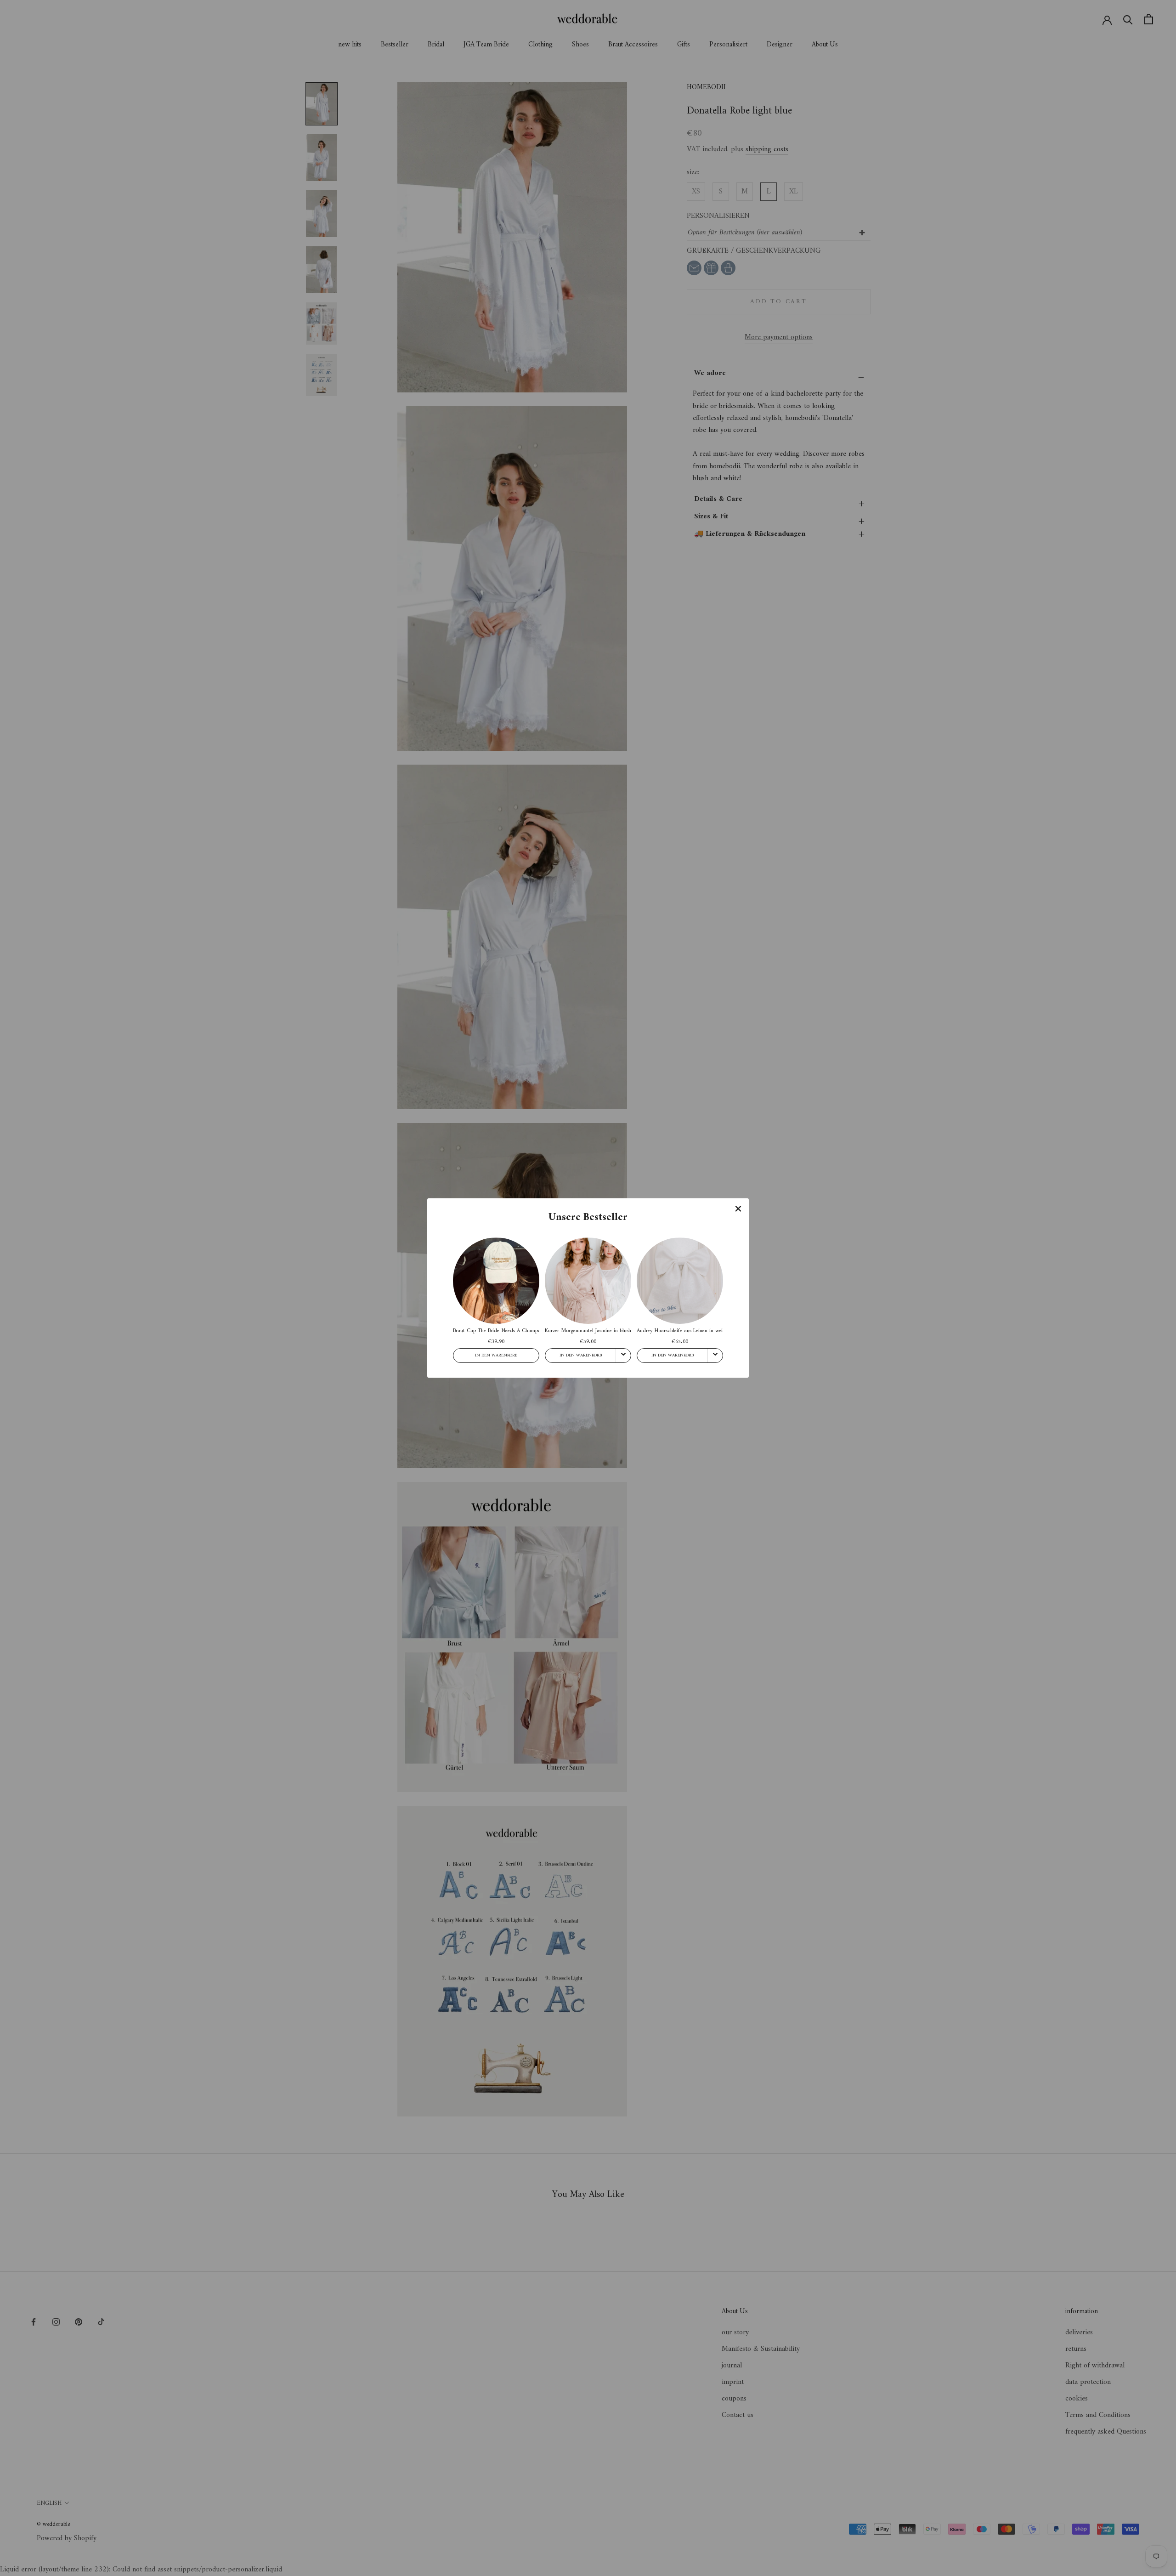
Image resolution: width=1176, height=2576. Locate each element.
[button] (738, 1209)
